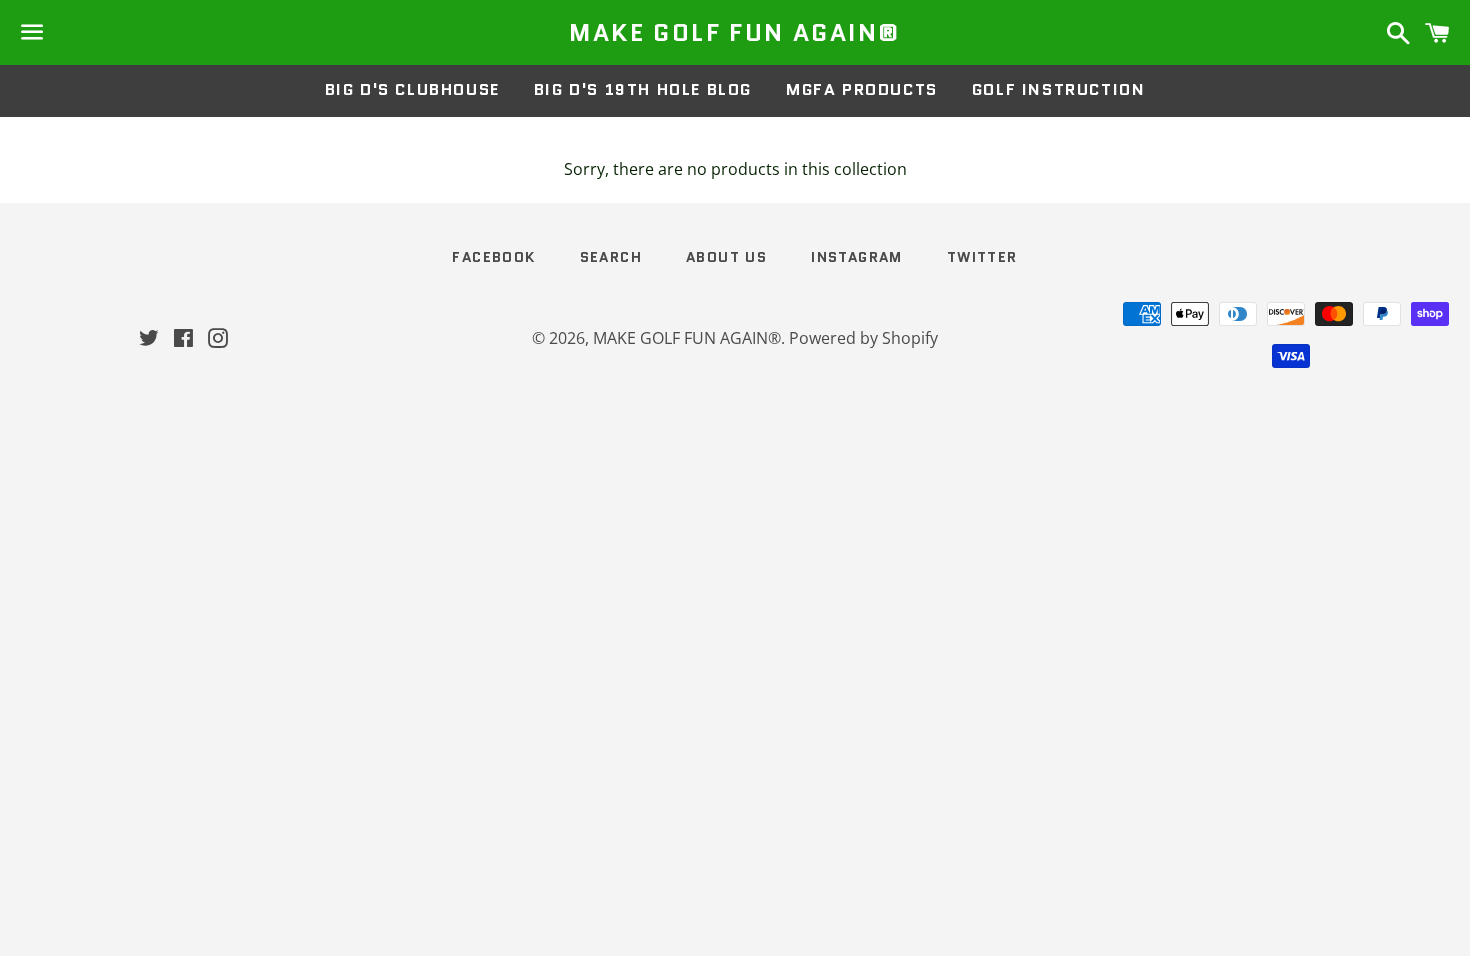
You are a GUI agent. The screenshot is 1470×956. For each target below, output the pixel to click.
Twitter (982, 257)
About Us (726, 257)
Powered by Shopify (863, 338)
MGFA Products (862, 89)
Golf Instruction (1059, 89)
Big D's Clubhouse (412, 89)
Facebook (493, 257)
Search (611, 257)
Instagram (857, 257)
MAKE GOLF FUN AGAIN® (734, 33)
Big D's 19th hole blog (643, 89)
